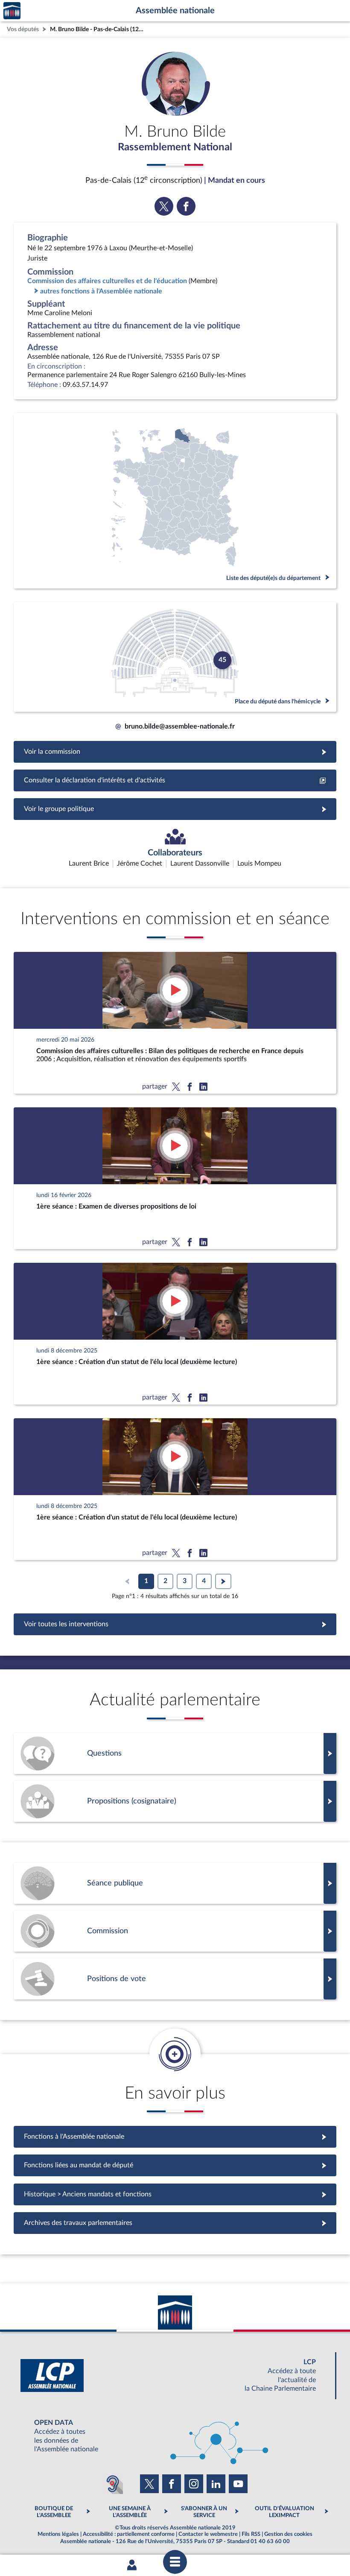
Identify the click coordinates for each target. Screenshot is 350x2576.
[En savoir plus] (175, 1801)
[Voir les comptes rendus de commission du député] (175, 1931)
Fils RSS (251, 2534)
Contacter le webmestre (208, 2534)
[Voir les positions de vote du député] (175, 1979)
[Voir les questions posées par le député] (175, 1753)
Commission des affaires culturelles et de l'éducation (107, 281)
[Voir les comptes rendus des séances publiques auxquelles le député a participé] (175, 1883)
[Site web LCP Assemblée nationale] (175, 2375)
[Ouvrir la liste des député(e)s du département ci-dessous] (175, 501)
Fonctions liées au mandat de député (175, 2165)
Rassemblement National (175, 147)
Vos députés (23, 29)
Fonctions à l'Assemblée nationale (175, 2137)
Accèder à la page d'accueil (12, 11)
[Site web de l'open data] (175, 2436)
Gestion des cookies (288, 2534)
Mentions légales (58, 2534)
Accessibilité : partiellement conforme (129, 2534)
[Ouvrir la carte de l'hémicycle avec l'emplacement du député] (175, 657)
